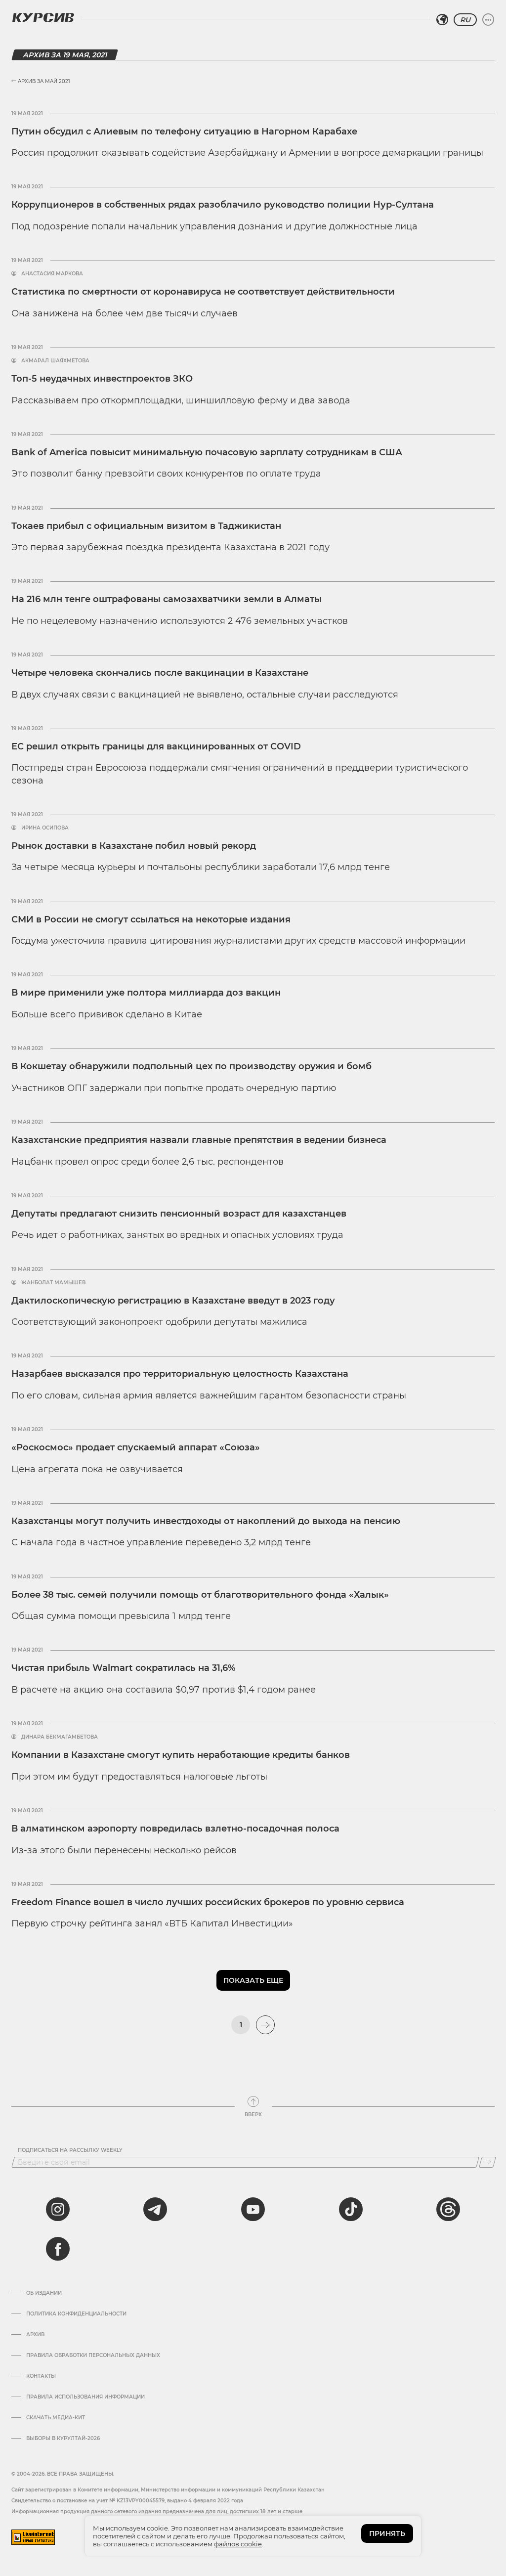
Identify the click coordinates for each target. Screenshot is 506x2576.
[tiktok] (351, 2209)
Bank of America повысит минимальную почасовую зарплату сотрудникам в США (207, 452)
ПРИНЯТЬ (387, 2533)
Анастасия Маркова (52, 274)
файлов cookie (238, 2544)
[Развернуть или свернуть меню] (488, 20)
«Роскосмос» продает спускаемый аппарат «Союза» (136, 1447)
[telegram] (155, 2209)
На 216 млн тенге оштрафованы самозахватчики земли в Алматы (167, 599)
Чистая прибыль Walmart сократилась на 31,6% (123, 1668)
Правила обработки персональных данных (93, 2356)
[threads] (448, 2209)
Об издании (44, 2293)
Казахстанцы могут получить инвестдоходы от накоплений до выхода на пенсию (206, 1521)
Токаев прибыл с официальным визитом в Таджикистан (146, 526)
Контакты (41, 2376)
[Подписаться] (487, 2162)
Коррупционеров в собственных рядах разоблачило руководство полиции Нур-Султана (223, 205)
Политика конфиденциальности (76, 2314)
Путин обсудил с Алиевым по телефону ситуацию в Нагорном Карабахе (184, 131)
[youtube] (253, 2209)
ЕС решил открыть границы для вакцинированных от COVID (156, 746)
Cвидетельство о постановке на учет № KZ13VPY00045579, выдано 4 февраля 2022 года (127, 2501)
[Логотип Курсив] (43, 17)
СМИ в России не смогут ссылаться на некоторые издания (151, 919)
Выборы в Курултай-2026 (63, 2439)
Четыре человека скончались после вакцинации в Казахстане (160, 673)
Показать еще (253, 1980)
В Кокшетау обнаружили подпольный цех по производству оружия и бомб (191, 1066)
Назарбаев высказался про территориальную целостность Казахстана (180, 1374)
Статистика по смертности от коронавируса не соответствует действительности (203, 292)
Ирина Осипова (45, 828)
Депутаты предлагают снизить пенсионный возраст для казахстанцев (179, 1214)
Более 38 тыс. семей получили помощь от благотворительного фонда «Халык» (200, 1595)
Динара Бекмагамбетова (60, 1737)
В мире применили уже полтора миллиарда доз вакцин (146, 993)
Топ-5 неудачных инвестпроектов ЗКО (102, 379)
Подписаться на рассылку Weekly (70, 2150)
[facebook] (58, 2249)
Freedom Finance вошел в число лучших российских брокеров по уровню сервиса (208, 1902)
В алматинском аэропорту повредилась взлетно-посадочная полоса (175, 1829)
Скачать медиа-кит (56, 2418)
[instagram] (58, 2209)
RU (465, 20)
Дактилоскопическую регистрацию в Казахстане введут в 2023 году (173, 1301)
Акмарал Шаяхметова (55, 361)
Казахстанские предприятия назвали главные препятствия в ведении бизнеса (199, 1140)
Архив (35, 2335)
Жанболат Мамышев (53, 1283)
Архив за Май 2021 (43, 81)
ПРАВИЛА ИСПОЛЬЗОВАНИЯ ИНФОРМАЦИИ (85, 2397)
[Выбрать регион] (442, 20)
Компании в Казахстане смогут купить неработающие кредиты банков (181, 1755)
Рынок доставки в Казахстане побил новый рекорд (134, 846)
